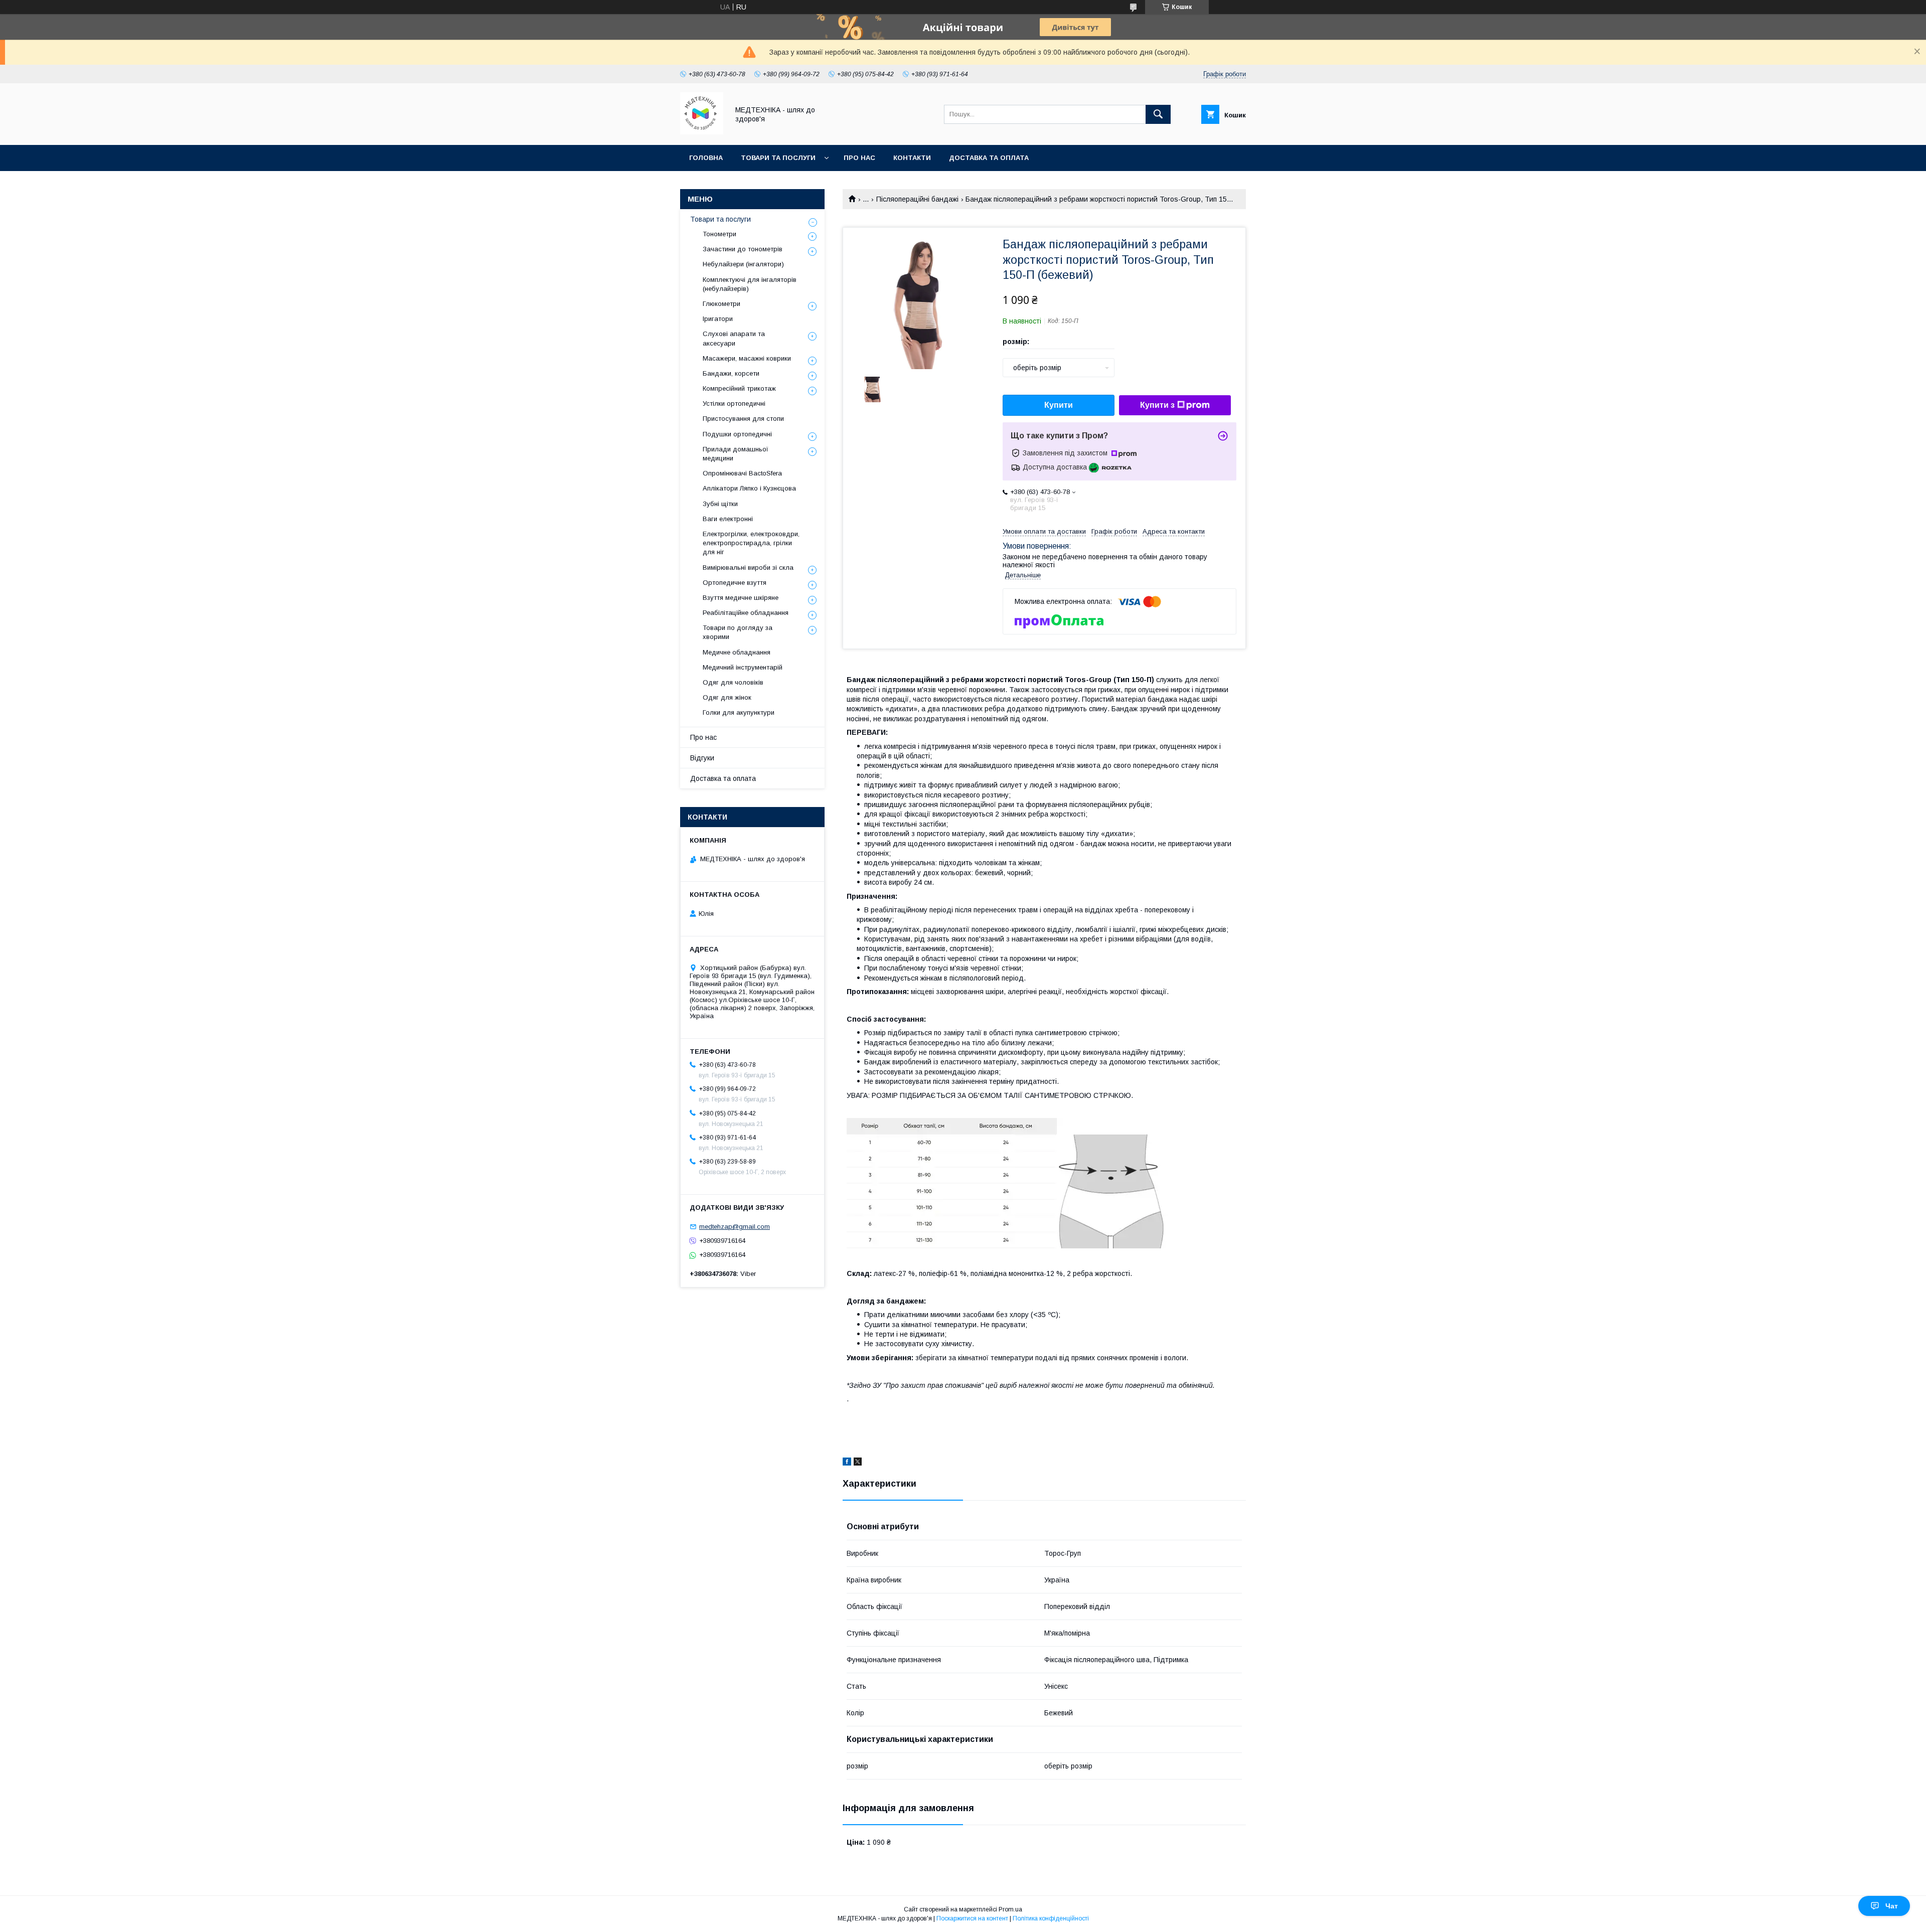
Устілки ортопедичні (734, 404)
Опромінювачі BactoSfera (742, 473)
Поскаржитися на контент (972, 1918)
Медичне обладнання (737, 652)
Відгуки (702, 758)
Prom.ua (1010, 1909)
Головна (706, 158)
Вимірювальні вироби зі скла (748, 568)
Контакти (912, 158)
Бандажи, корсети (731, 373)
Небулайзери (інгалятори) (743, 264)
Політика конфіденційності (1051, 1918)
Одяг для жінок (727, 697)
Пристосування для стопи (743, 419)
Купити (1059, 405)
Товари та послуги (778, 158)
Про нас (859, 158)
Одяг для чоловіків (733, 682)
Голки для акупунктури (739, 712)
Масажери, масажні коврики (747, 358)
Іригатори (718, 319)
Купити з (1157, 405)
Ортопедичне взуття (735, 583)
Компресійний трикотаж (739, 388)
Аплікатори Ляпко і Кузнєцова (749, 488)
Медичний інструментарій (743, 667)
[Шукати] (1158, 114)
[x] (858, 1463)
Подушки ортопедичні (737, 434)
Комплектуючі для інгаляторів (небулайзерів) (750, 284)
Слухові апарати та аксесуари (734, 338)
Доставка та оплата (989, 158)
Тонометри (719, 234)
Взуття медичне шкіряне (741, 598)
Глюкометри (721, 304)
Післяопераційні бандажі (917, 199)
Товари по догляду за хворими (738, 632)
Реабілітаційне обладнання (746, 613)
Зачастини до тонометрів (743, 249)
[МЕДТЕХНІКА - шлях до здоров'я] (702, 132)
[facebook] (847, 1463)
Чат (1892, 1906)
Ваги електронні (728, 519)
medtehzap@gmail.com (735, 1227)
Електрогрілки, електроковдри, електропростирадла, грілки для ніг (751, 543)
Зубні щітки (720, 504)
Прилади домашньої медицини (736, 454)
